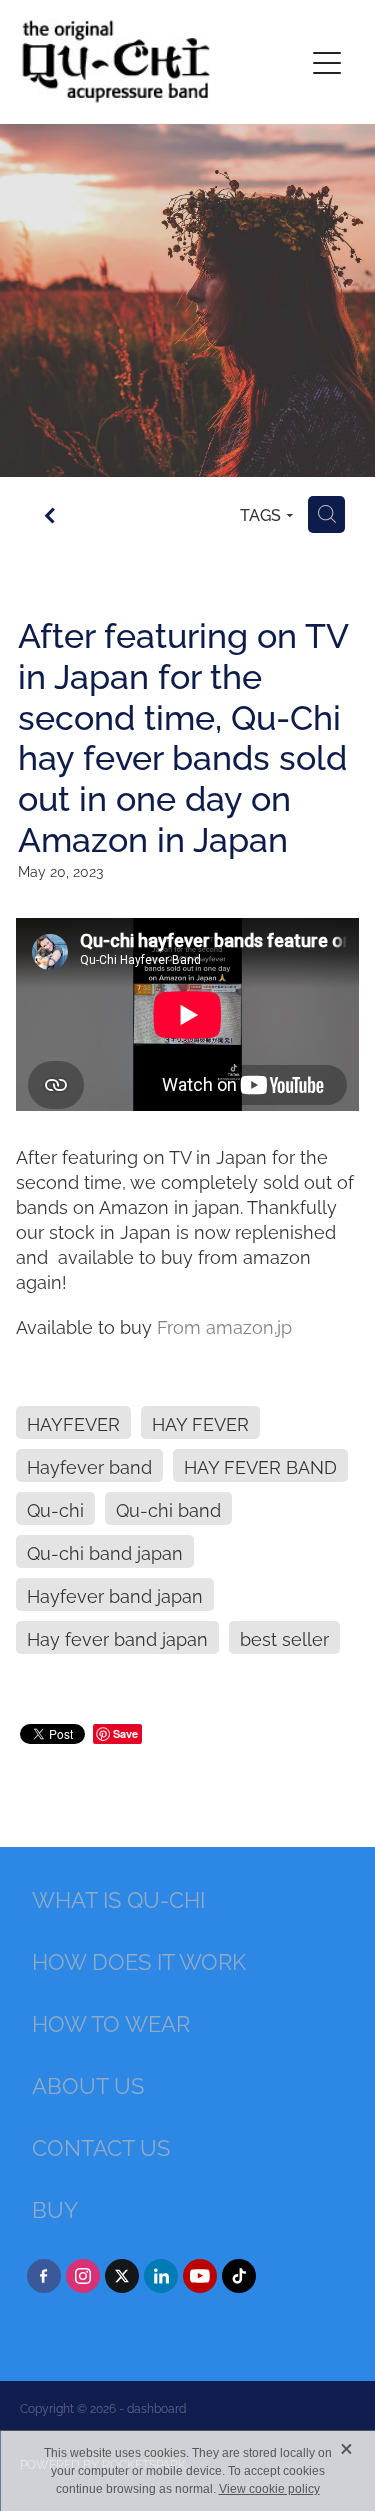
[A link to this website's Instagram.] (83, 2276)
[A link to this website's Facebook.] (44, 2276)
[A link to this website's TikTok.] (239, 2276)
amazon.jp (249, 1325)
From (181, 1325)
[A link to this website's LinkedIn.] (161, 2276)
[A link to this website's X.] (122, 2276)
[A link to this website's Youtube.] (200, 2276)
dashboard (156, 2407)
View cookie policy (269, 2489)
